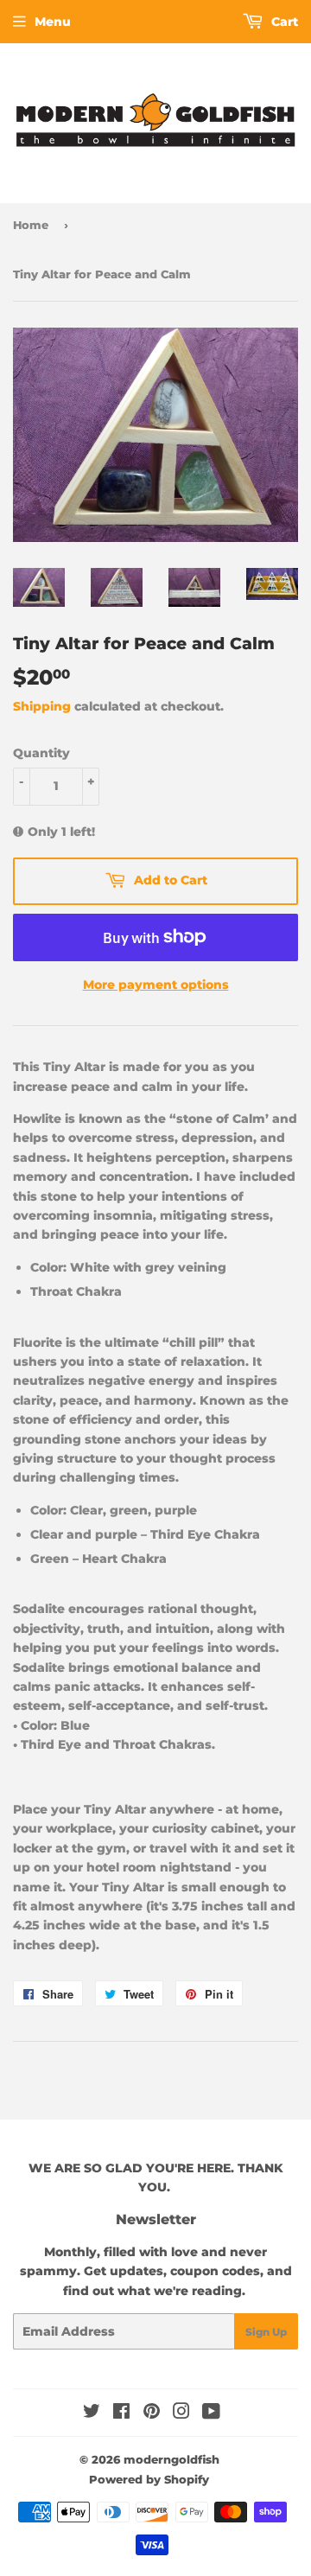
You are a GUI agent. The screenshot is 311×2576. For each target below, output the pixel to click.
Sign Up (266, 2332)
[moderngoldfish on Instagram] (181, 2413)
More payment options (156, 985)
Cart (283, 22)
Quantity (41, 753)
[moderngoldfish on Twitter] (92, 2413)
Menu (53, 22)
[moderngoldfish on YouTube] (211, 2413)
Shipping (42, 706)
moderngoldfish (171, 2459)
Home (31, 225)
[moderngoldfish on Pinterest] (152, 2413)
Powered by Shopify (149, 2479)
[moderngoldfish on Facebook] (121, 2413)
